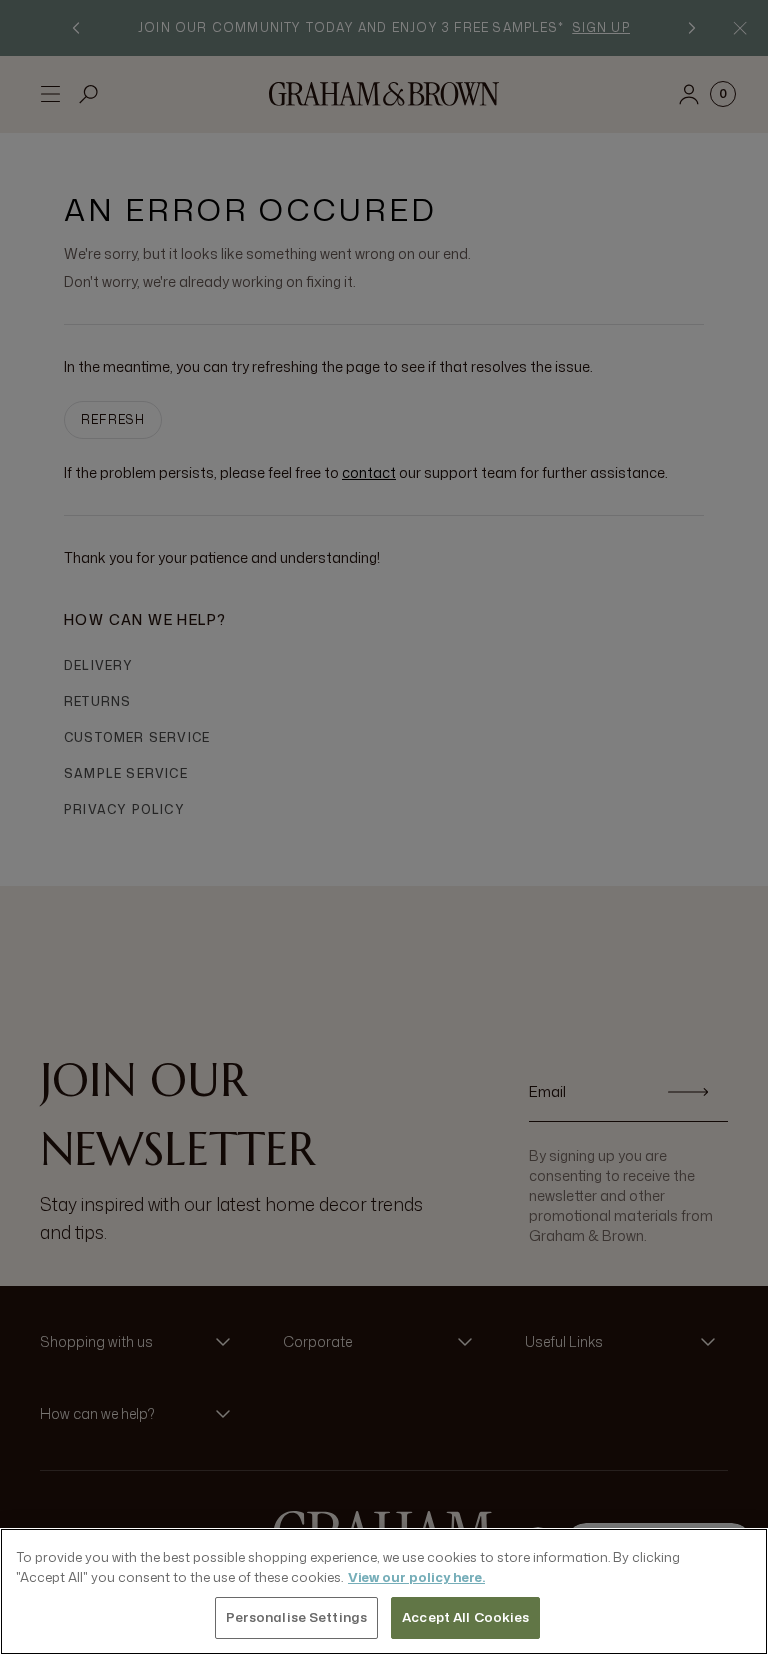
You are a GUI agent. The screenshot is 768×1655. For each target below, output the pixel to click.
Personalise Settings (297, 1617)
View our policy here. (416, 1577)
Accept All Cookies (465, 1617)
